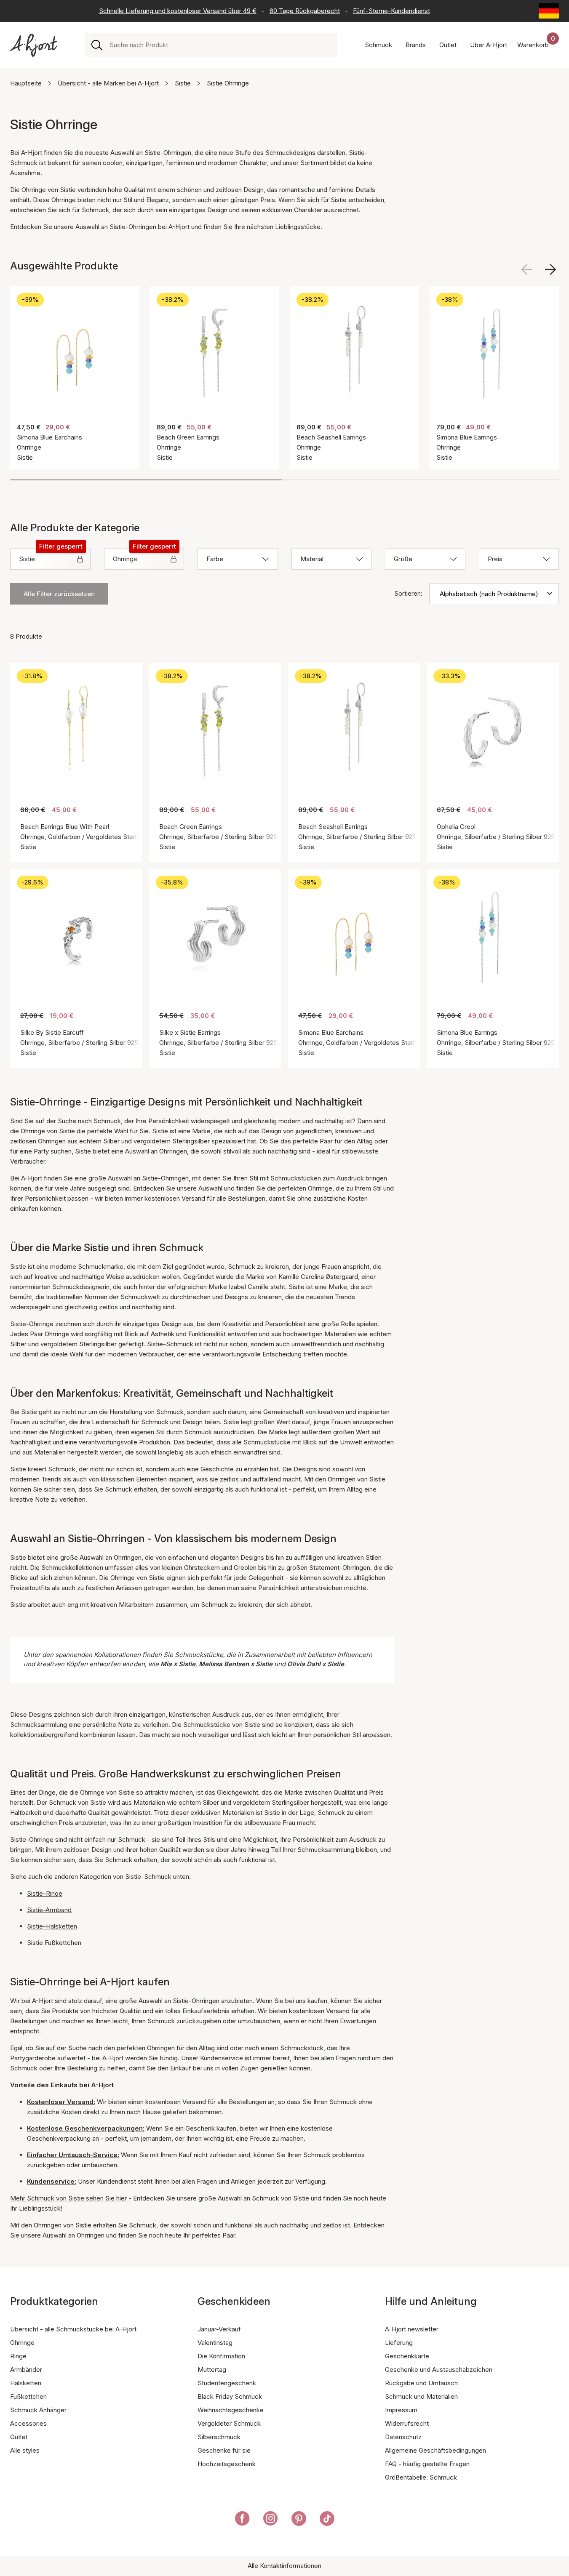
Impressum (401, 2410)
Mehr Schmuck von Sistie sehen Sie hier (69, 2198)
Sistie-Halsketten (52, 1926)
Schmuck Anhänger (38, 2410)
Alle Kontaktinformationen (284, 2566)
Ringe (18, 2356)
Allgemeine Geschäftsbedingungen (435, 2450)
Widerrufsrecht (407, 2423)
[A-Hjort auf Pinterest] (299, 2520)
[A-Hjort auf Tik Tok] (327, 2520)
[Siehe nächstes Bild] (550, 269)
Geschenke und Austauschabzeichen (439, 2370)
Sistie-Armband (49, 1910)
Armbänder (26, 2370)
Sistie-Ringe (45, 1893)
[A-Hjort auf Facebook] (242, 2520)
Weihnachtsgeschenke (231, 2410)
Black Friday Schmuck (230, 2396)
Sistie (183, 83)
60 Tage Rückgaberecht (305, 11)
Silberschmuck (219, 2437)
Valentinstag (215, 2343)
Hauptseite (26, 83)
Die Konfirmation (221, 2356)
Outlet (19, 2437)
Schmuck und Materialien (421, 2396)
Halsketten (26, 2383)
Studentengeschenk (227, 2383)
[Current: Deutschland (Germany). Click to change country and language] (549, 11)
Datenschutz (403, 2437)
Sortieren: (408, 593)
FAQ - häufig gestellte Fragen (427, 2464)
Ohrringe (22, 2343)
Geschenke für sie (224, 2450)
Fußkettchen (28, 2396)
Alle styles (25, 2450)
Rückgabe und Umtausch (421, 2383)
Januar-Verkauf (219, 2329)
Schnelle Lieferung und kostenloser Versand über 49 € (178, 11)
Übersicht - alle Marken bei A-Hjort (108, 83)
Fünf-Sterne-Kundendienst (391, 11)
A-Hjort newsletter (412, 2329)
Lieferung (399, 2343)
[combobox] (220, 45)
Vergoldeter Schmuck (229, 2423)
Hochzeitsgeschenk (227, 2464)
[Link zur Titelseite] (34, 45)
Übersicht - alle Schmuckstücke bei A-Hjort (73, 2329)
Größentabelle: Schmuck (421, 2477)
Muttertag (212, 2370)
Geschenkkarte (407, 2356)
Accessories (28, 2423)
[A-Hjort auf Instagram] (271, 2520)
